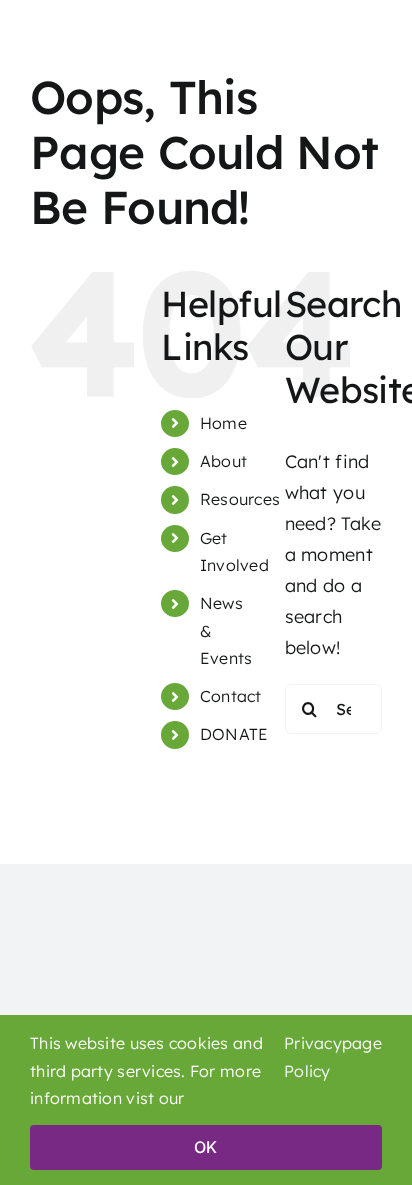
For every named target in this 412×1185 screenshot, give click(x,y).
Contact (231, 696)
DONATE (234, 734)
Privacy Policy (313, 1057)
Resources (240, 499)
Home (223, 423)
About (223, 461)
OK (205, 1147)
